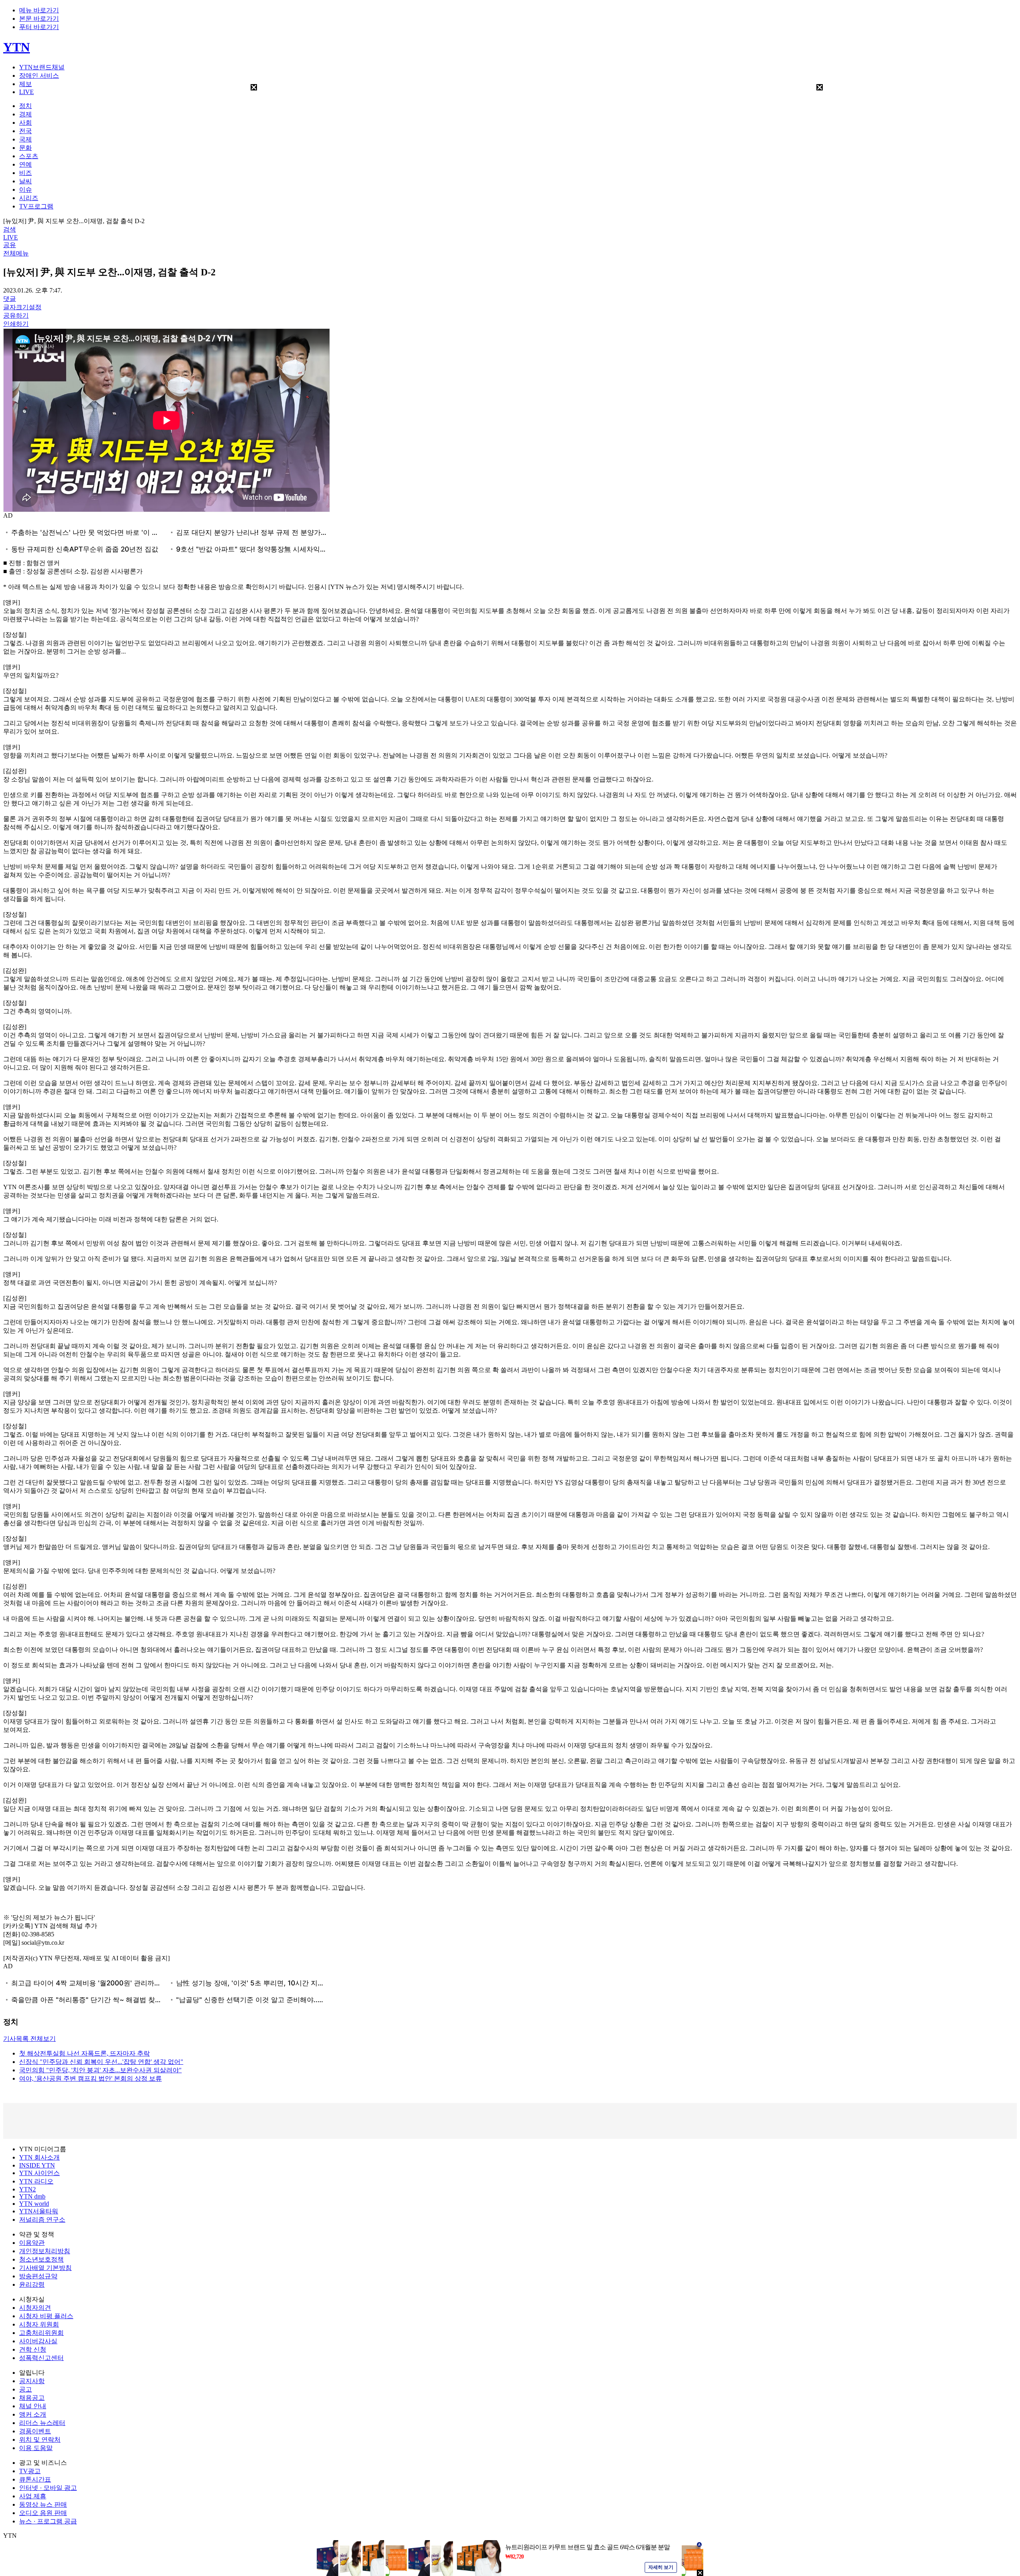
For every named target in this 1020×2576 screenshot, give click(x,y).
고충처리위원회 (41, 2333)
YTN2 (27, 2189)
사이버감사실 (38, 2341)
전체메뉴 (16, 253)
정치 (25, 106)
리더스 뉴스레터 (42, 2423)
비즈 (25, 173)
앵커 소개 (33, 2414)
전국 (25, 131)
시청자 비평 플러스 (46, 2316)
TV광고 (30, 2471)
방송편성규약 (38, 2276)
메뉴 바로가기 (39, 10)
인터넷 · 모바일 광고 (48, 2488)
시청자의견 (35, 2308)
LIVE (26, 92)
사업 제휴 (33, 2496)
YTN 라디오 (36, 2181)
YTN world (34, 2204)
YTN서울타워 (39, 2211)
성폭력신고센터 (41, 2358)
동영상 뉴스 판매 (43, 2504)
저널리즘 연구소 (42, 2220)
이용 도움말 (36, 2448)
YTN (17, 47)
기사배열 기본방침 (45, 2268)
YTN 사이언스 (39, 2173)
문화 (25, 148)
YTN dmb (32, 2196)
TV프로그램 (36, 206)
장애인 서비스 (39, 76)
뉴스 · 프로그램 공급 (48, 2521)
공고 (25, 2389)
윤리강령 (32, 2284)
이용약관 (32, 2243)
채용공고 (32, 2398)
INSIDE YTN (37, 2165)
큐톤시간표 (35, 2479)
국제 (25, 139)
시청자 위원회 (39, 2324)
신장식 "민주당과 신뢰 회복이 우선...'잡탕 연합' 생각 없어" (101, 2062)
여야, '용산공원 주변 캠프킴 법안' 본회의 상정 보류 (90, 2078)
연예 (25, 164)
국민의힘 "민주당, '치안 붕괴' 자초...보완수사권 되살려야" (100, 2070)
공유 (10, 245)
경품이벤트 (35, 2431)
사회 (25, 123)
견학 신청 (33, 2349)
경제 (25, 114)
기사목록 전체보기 (29, 2039)
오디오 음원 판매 (43, 2513)
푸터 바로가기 (39, 27)
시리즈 (29, 198)
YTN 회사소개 (39, 2157)
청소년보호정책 (41, 2259)
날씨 (25, 181)
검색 (10, 229)
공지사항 (32, 2381)
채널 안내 (33, 2406)
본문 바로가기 (39, 19)
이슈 (25, 189)
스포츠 (29, 156)
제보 (25, 84)
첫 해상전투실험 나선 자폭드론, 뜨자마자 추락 (84, 2053)
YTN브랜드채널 (42, 67)
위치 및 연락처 (40, 2440)
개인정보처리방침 (45, 2251)
